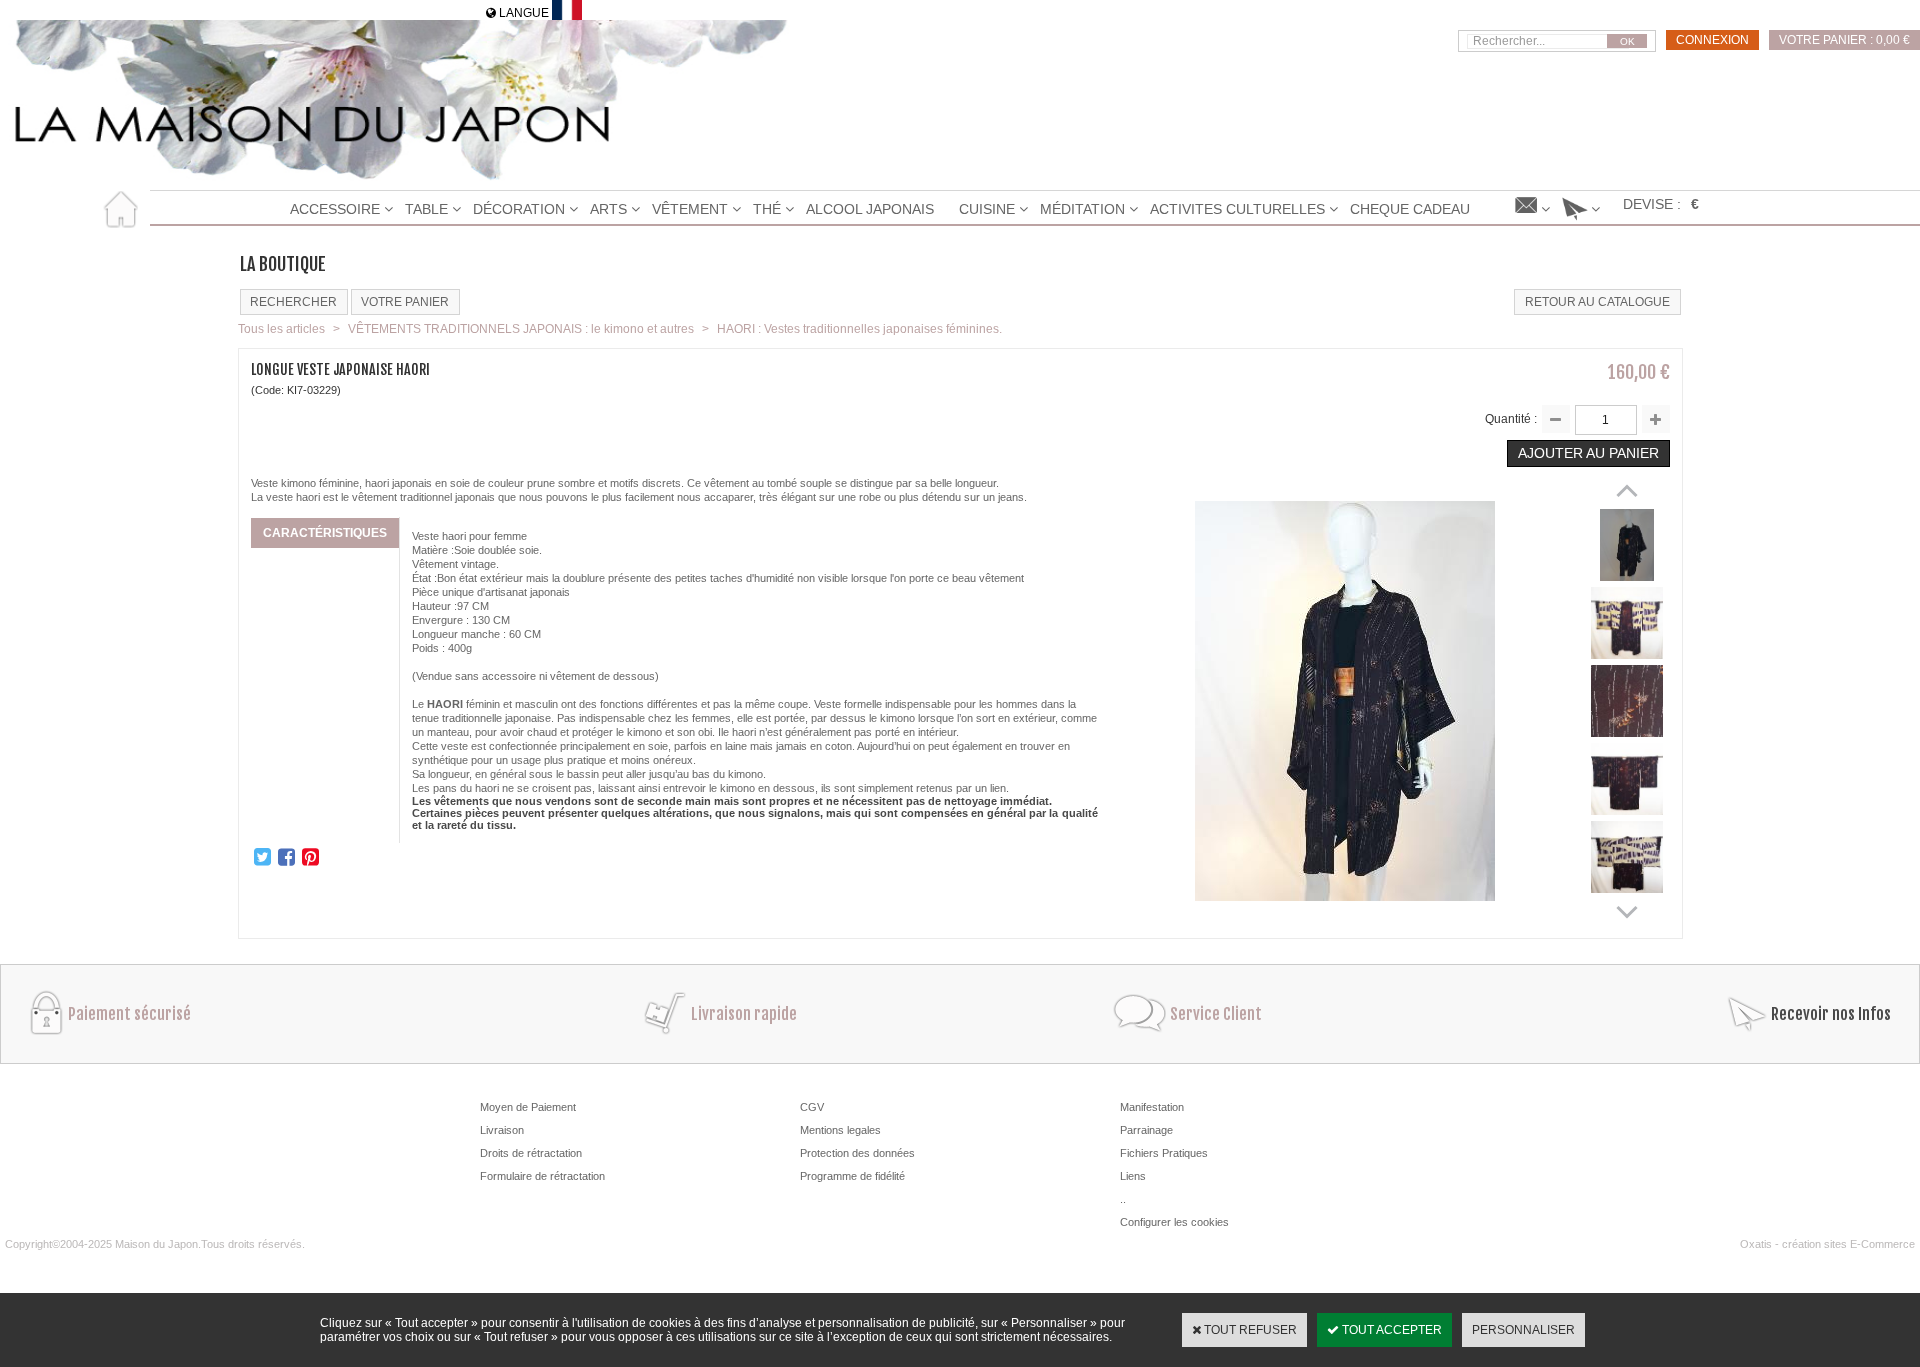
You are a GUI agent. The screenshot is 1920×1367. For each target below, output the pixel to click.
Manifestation (1152, 1107)
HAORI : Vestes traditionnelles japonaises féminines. (859, 329)
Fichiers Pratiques (1164, 1153)
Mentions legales (840, 1130)
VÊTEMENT (690, 209)
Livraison (502, 1130)
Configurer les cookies (1174, 1222)
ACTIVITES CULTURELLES (1237, 209)
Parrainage (1146, 1130)
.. (1123, 1199)
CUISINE (987, 209)
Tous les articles (281, 329)
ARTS (608, 209)
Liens (1133, 1176)
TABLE (426, 209)
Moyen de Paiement (528, 1107)
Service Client (1216, 1014)
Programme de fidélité (852, 1176)
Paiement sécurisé (129, 1014)
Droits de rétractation (531, 1153)
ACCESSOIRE (335, 209)
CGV (812, 1107)
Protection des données (857, 1153)
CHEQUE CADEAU (1410, 209)
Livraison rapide (744, 1014)
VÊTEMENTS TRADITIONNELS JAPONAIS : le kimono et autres (521, 329)
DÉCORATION (519, 209)
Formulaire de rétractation (542, 1176)
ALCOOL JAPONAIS (870, 209)
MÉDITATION (1082, 209)
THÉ (767, 209)
